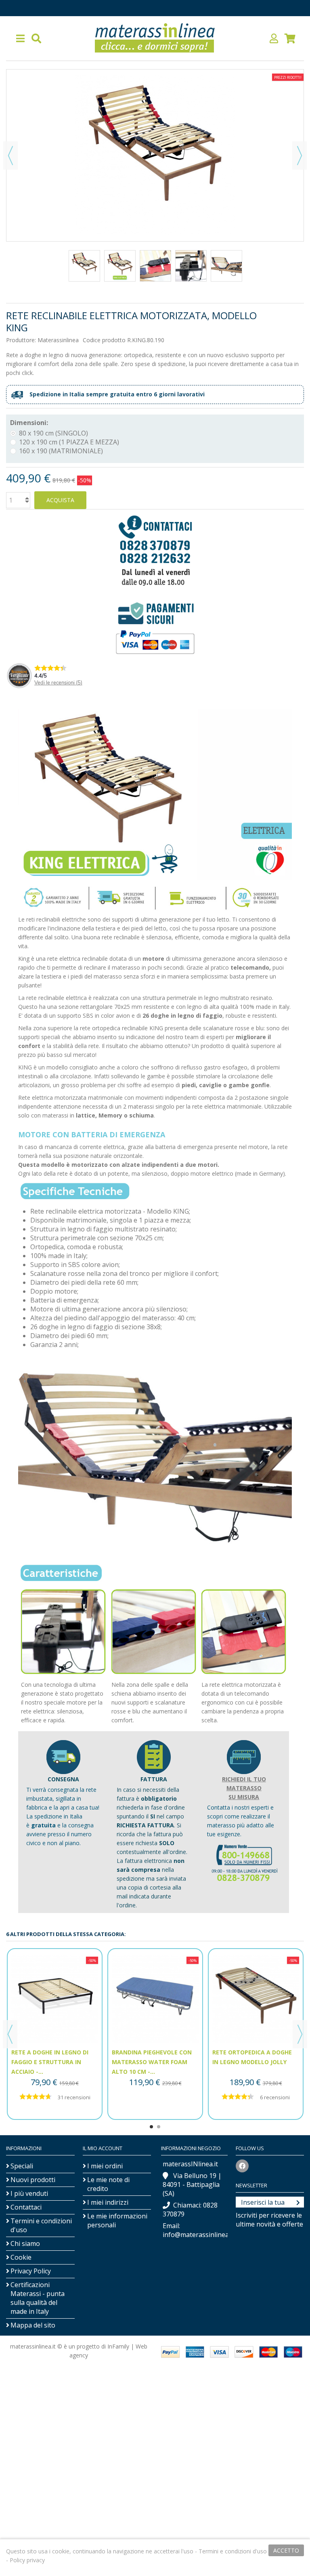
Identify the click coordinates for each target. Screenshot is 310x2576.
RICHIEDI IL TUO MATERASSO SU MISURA (244, 1788)
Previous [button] (10, 2034)
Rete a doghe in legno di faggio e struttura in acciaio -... (50, 2062)
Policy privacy (27, 2560)
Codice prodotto (104, 340)
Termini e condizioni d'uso (41, 2225)
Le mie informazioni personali (117, 2220)
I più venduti (29, 2193)
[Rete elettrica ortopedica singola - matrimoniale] (84, 266)
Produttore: (21, 340)
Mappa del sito (33, 2325)
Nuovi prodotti (33, 2180)
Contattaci (26, 2207)
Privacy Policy (31, 2271)
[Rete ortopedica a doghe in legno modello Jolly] (256, 1999)
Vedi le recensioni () (58, 683)
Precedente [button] (10, 156)
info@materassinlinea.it (198, 2235)
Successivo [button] (300, 156)
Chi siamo (25, 2243)
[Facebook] (242, 2166)
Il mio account (103, 2148)
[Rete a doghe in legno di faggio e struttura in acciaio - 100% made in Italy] (55, 1999)
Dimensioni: (30, 423)
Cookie (21, 2257)
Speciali (22, 2166)
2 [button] (159, 2127)
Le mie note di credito (108, 2184)
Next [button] (300, 2034)
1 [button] (151, 2127)
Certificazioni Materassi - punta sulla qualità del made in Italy (38, 2298)
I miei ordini (105, 2166)
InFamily (118, 2346)
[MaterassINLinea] (155, 38)
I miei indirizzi (108, 2202)
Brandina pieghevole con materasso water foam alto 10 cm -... (152, 2062)
